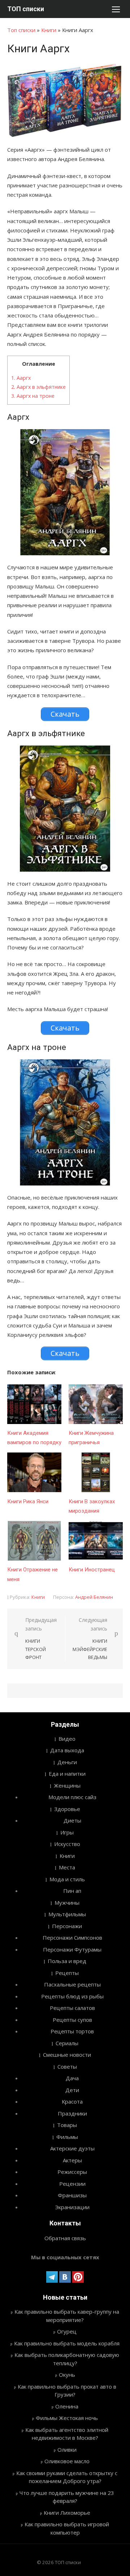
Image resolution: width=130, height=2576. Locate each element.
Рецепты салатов (72, 2008)
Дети (72, 2090)
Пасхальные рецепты (72, 1984)
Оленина (67, 2406)
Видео (67, 1739)
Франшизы (72, 2195)
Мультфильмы (67, 1914)
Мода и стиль (67, 1879)
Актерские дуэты (72, 2148)
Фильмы (67, 2137)
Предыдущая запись (41, 1639)
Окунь (67, 2375)
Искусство (67, 1844)
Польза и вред (67, 1961)
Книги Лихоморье (67, 2513)
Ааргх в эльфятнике (38, 387)
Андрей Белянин (94, 1597)
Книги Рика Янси (28, 1501)
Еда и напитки (67, 1774)
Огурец (67, 2331)
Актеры (72, 2160)
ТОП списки (26, 9)
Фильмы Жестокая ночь (67, 2418)
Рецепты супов (72, 2020)
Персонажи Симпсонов (72, 1937)
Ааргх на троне (33, 396)
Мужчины (67, 1903)
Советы (67, 2066)
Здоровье (67, 1809)
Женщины (67, 1785)
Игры (67, 1832)
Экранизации (72, 2207)
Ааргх (21, 378)
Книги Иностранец (92, 1570)
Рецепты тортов (72, 2031)
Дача (72, 2078)
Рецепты (67, 1973)
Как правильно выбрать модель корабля (67, 2343)
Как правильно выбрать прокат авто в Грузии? (67, 2391)
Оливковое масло (67, 2461)
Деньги (67, 1762)
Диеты (72, 1820)
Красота (72, 2101)
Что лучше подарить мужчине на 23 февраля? (67, 2497)
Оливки (67, 2450)
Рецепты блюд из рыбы (72, 1996)
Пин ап (72, 1891)
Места (67, 1867)
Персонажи (67, 1926)
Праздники (72, 2113)
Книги (49, 30)
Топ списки (21, 30)
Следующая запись (90, 1639)
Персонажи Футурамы (72, 1949)
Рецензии (72, 2184)
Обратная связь (65, 2238)
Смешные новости (67, 2055)
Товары (67, 2125)
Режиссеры (72, 2172)
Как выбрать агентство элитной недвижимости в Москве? (67, 2434)
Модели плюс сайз (72, 1797)
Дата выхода (67, 1750)
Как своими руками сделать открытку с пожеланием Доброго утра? (67, 2477)
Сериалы (67, 2043)
